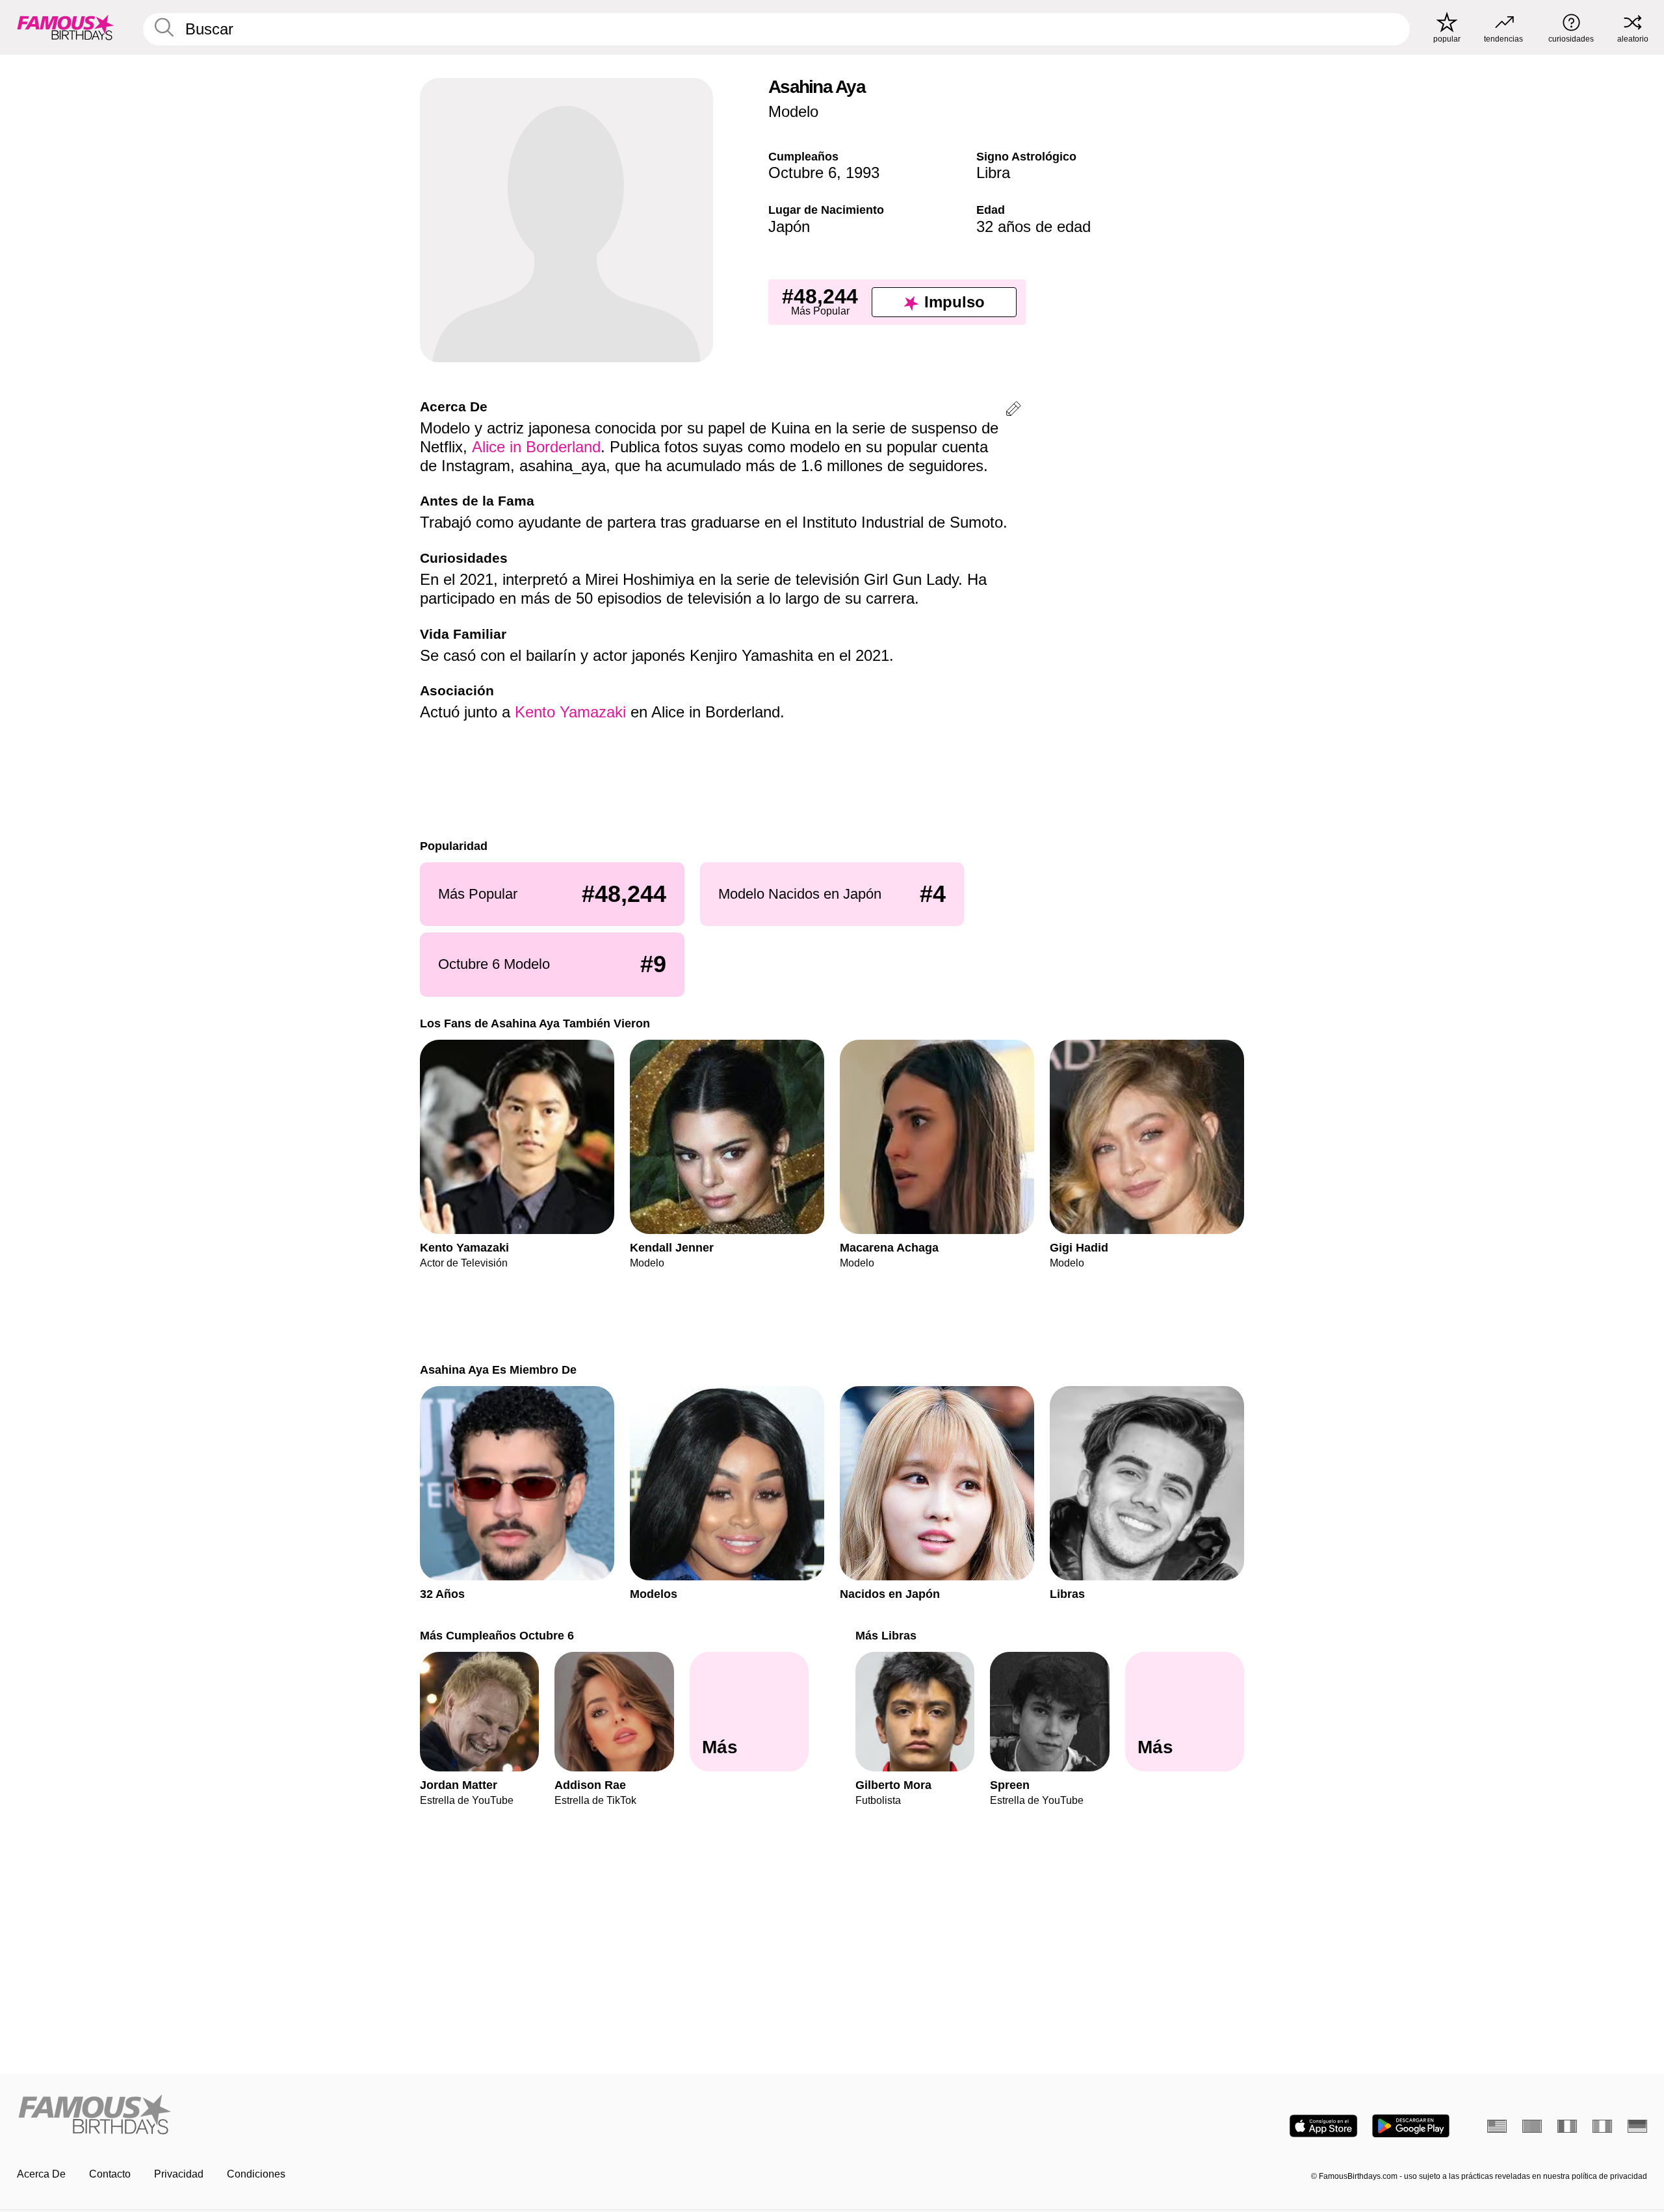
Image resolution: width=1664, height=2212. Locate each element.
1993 (863, 173)
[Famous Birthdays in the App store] (1323, 2126)
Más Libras (886, 1635)
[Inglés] (1497, 2126)
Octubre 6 (802, 173)
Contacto (110, 2174)
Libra (993, 173)
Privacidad (179, 2174)
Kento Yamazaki (570, 712)
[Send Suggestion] (1013, 411)
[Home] (421, 2116)
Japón (789, 226)
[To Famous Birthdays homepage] (66, 27)
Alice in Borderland (536, 447)
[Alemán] (1637, 2126)
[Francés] (1567, 2126)
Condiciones (256, 2174)
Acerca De (41, 2174)
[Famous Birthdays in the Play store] (1411, 2126)
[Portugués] (1532, 2126)
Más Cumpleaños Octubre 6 (497, 1635)
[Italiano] (1602, 2126)
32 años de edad (1033, 226)
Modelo (793, 111)
